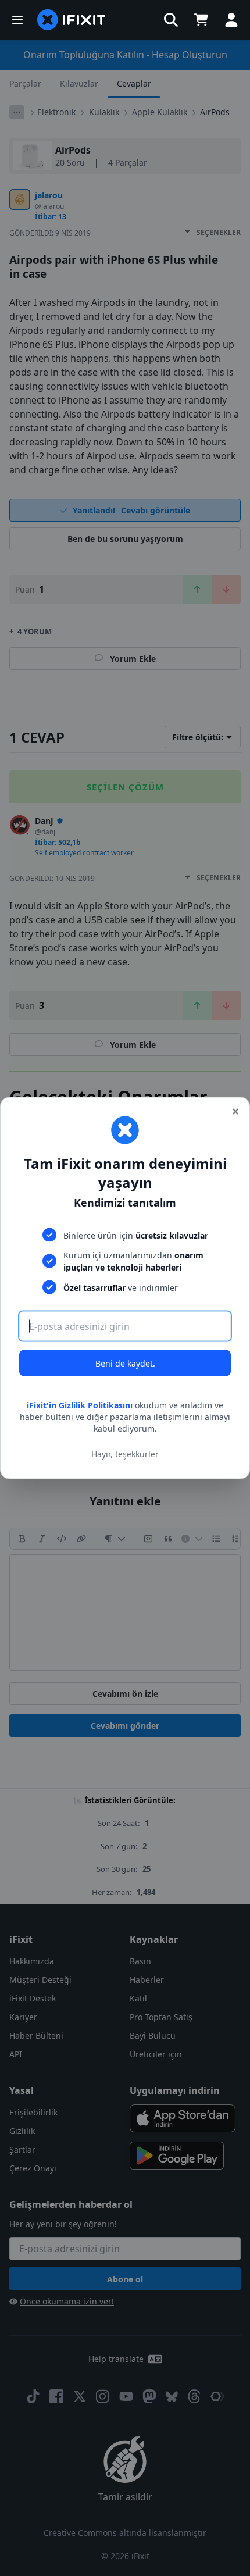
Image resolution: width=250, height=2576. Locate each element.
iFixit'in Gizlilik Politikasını (80, 1405)
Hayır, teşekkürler (125, 1453)
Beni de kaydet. (125, 1363)
